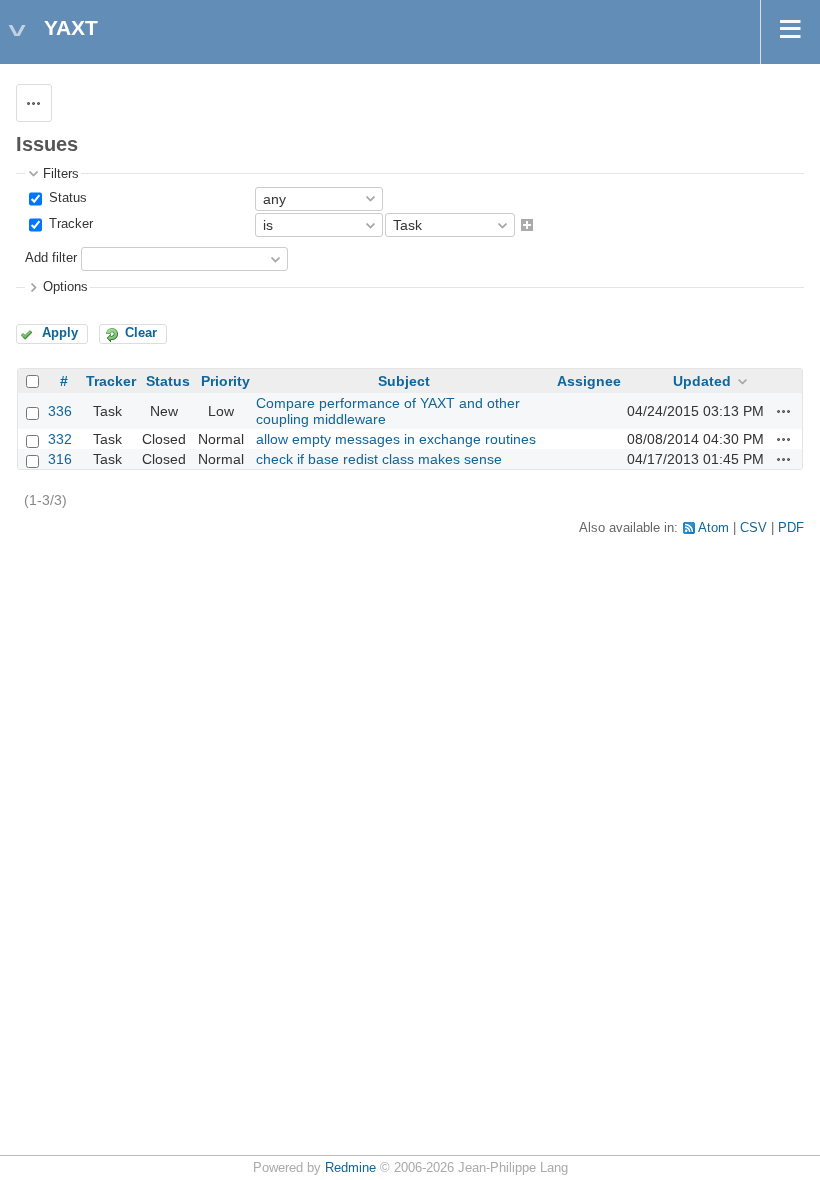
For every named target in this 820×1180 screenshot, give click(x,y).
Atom (713, 528)
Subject (404, 381)
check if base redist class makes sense (379, 459)
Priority (225, 381)
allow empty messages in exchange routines (396, 439)
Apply (60, 333)
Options (65, 287)
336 (60, 411)
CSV (753, 528)
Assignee (589, 381)
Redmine (350, 1168)
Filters (61, 174)
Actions (784, 411)
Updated (702, 381)
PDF (791, 528)
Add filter (51, 259)
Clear (141, 333)
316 (60, 459)
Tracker (69, 224)
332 (60, 439)
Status (66, 198)
